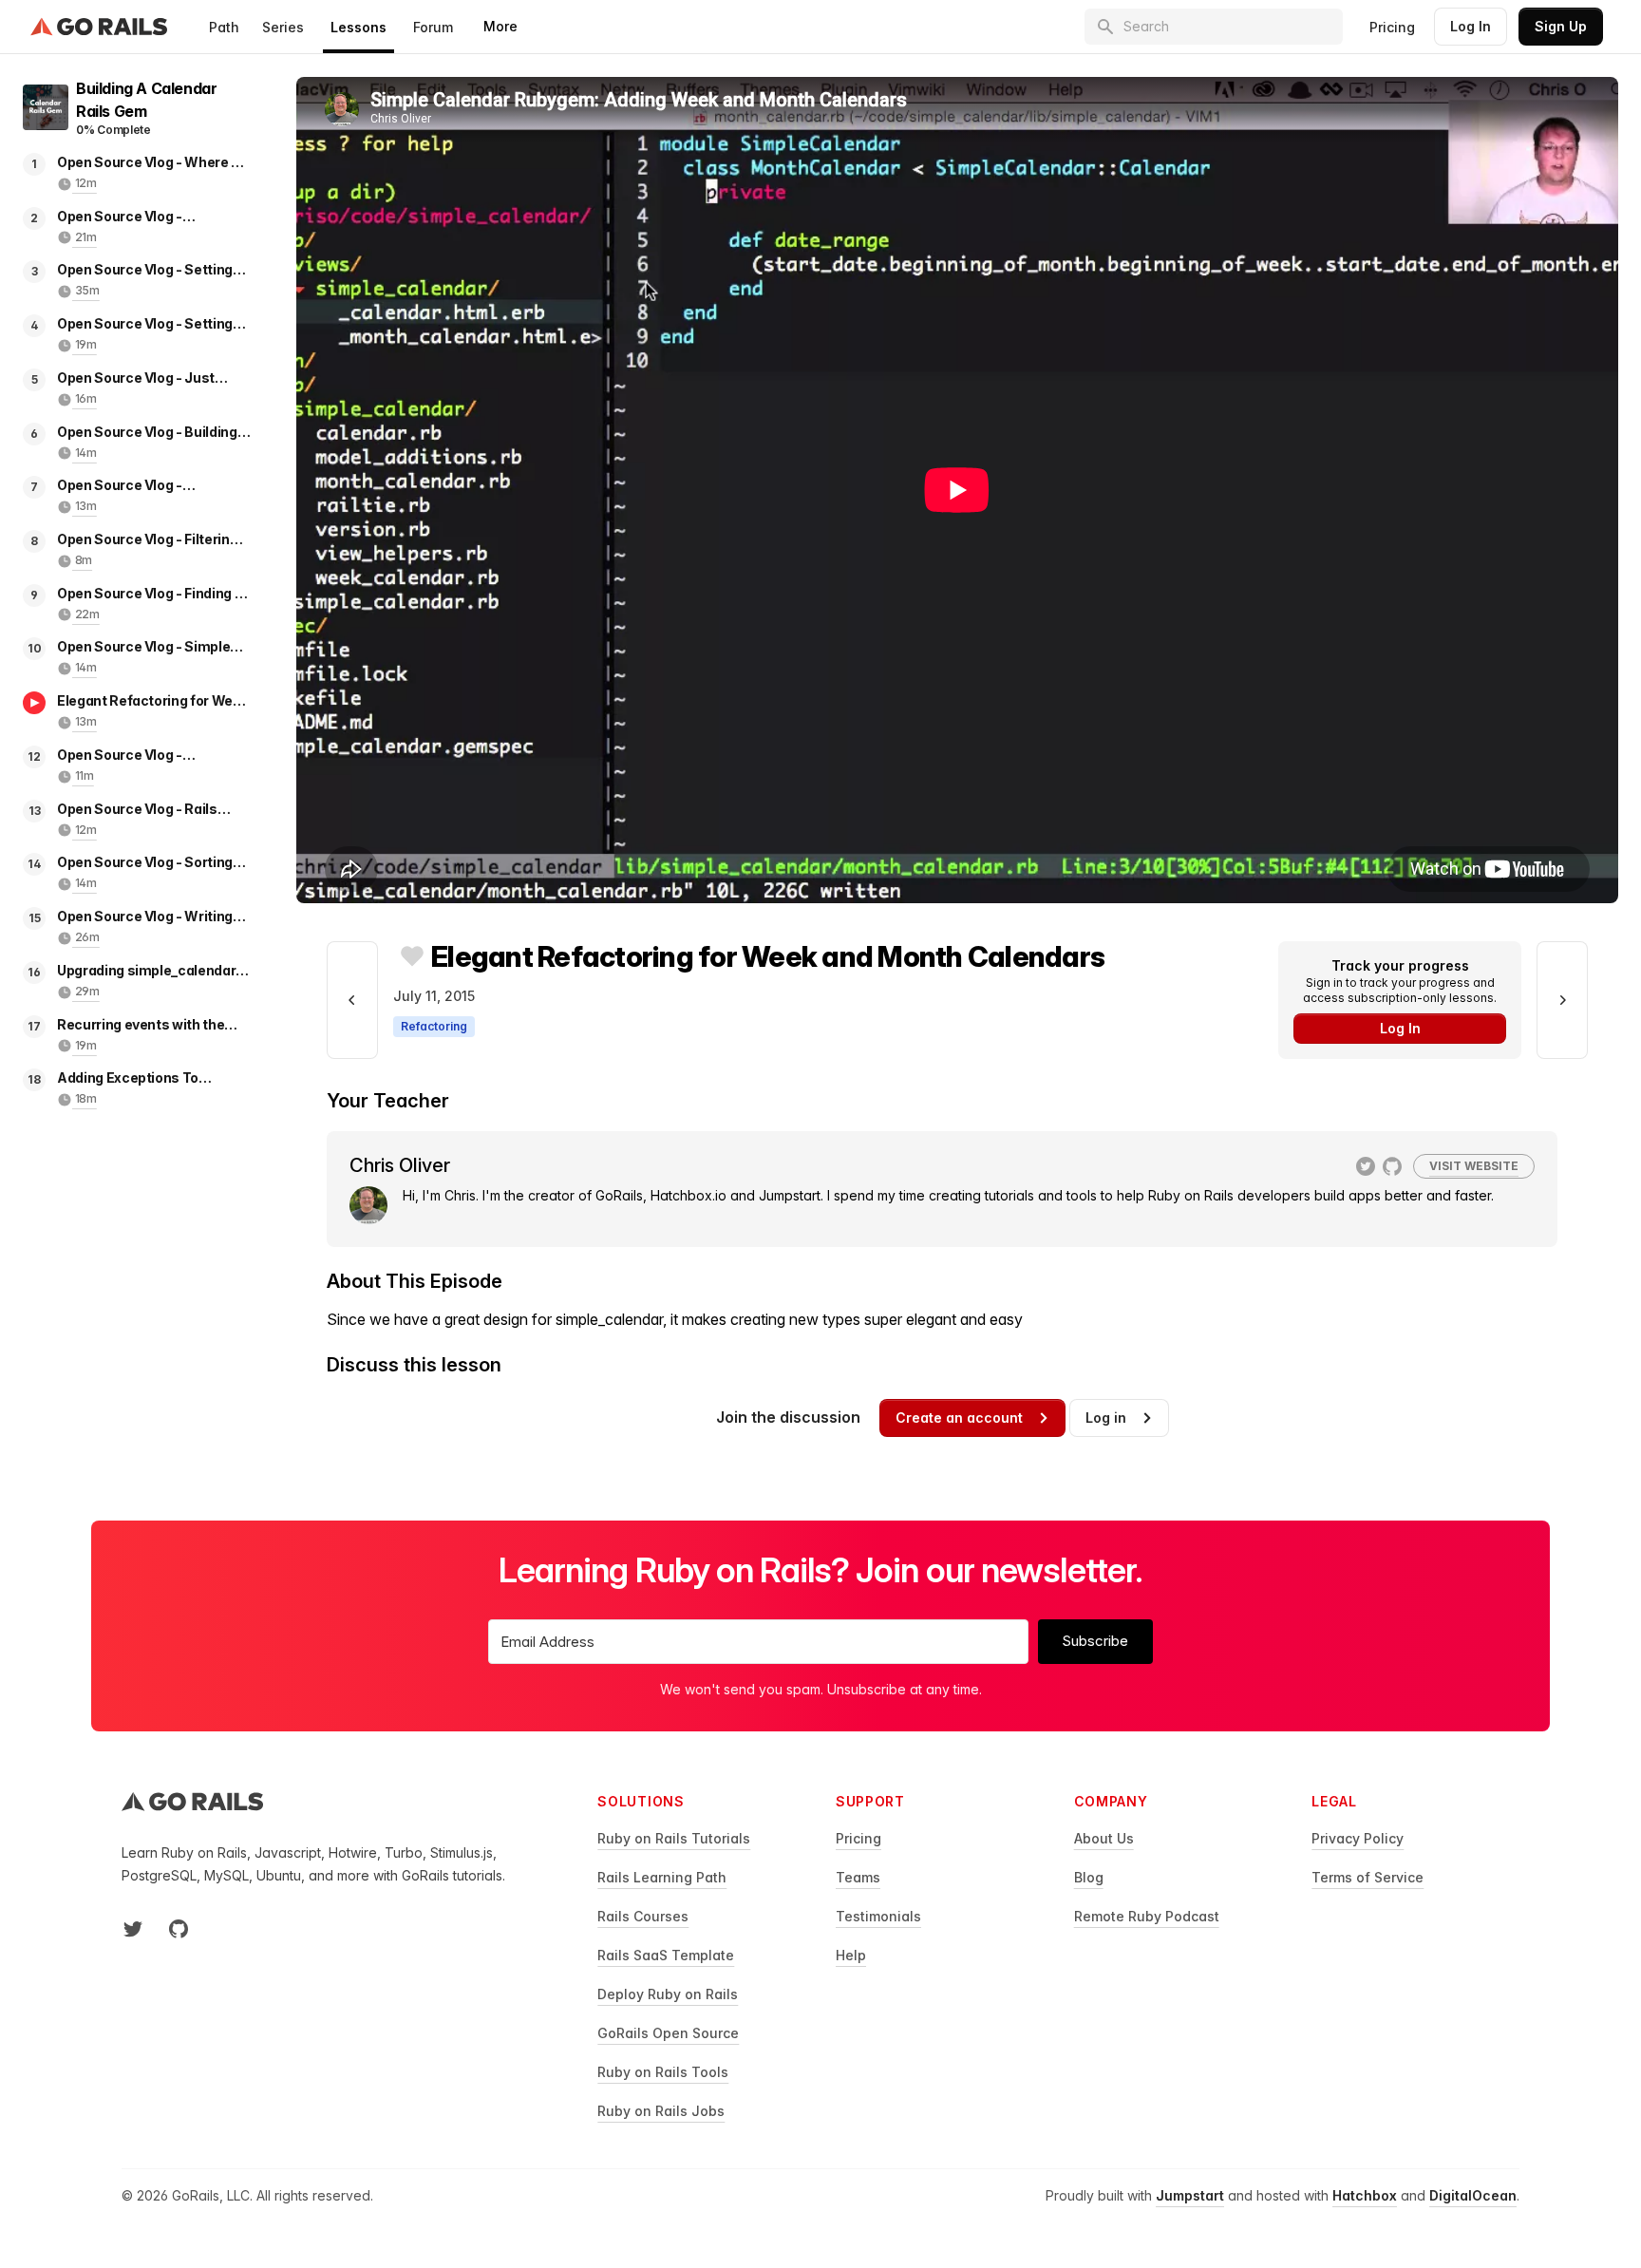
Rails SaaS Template (666, 1955)
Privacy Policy (1358, 1838)
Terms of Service (1367, 1877)
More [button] (500, 26)
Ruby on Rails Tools (663, 2072)
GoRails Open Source (668, 2033)
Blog (1089, 1877)
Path (224, 27)
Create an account (959, 1417)
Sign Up (1561, 26)
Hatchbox (1365, 2195)
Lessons (358, 27)
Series (283, 27)
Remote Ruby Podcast (1147, 1916)
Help (851, 1955)
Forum (433, 27)
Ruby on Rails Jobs (661, 2111)
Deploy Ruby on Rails (668, 1994)
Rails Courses (643, 1916)
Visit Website (1474, 1166)
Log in (1106, 1417)
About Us (1104, 1838)
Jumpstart (1190, 2195)
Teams (858, 1877)
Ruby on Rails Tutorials (674, 1838)
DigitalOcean (1473, 2195)
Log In (1471, 26)
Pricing (1392, 27)
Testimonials (878, 1916)
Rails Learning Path (662, 1877)
